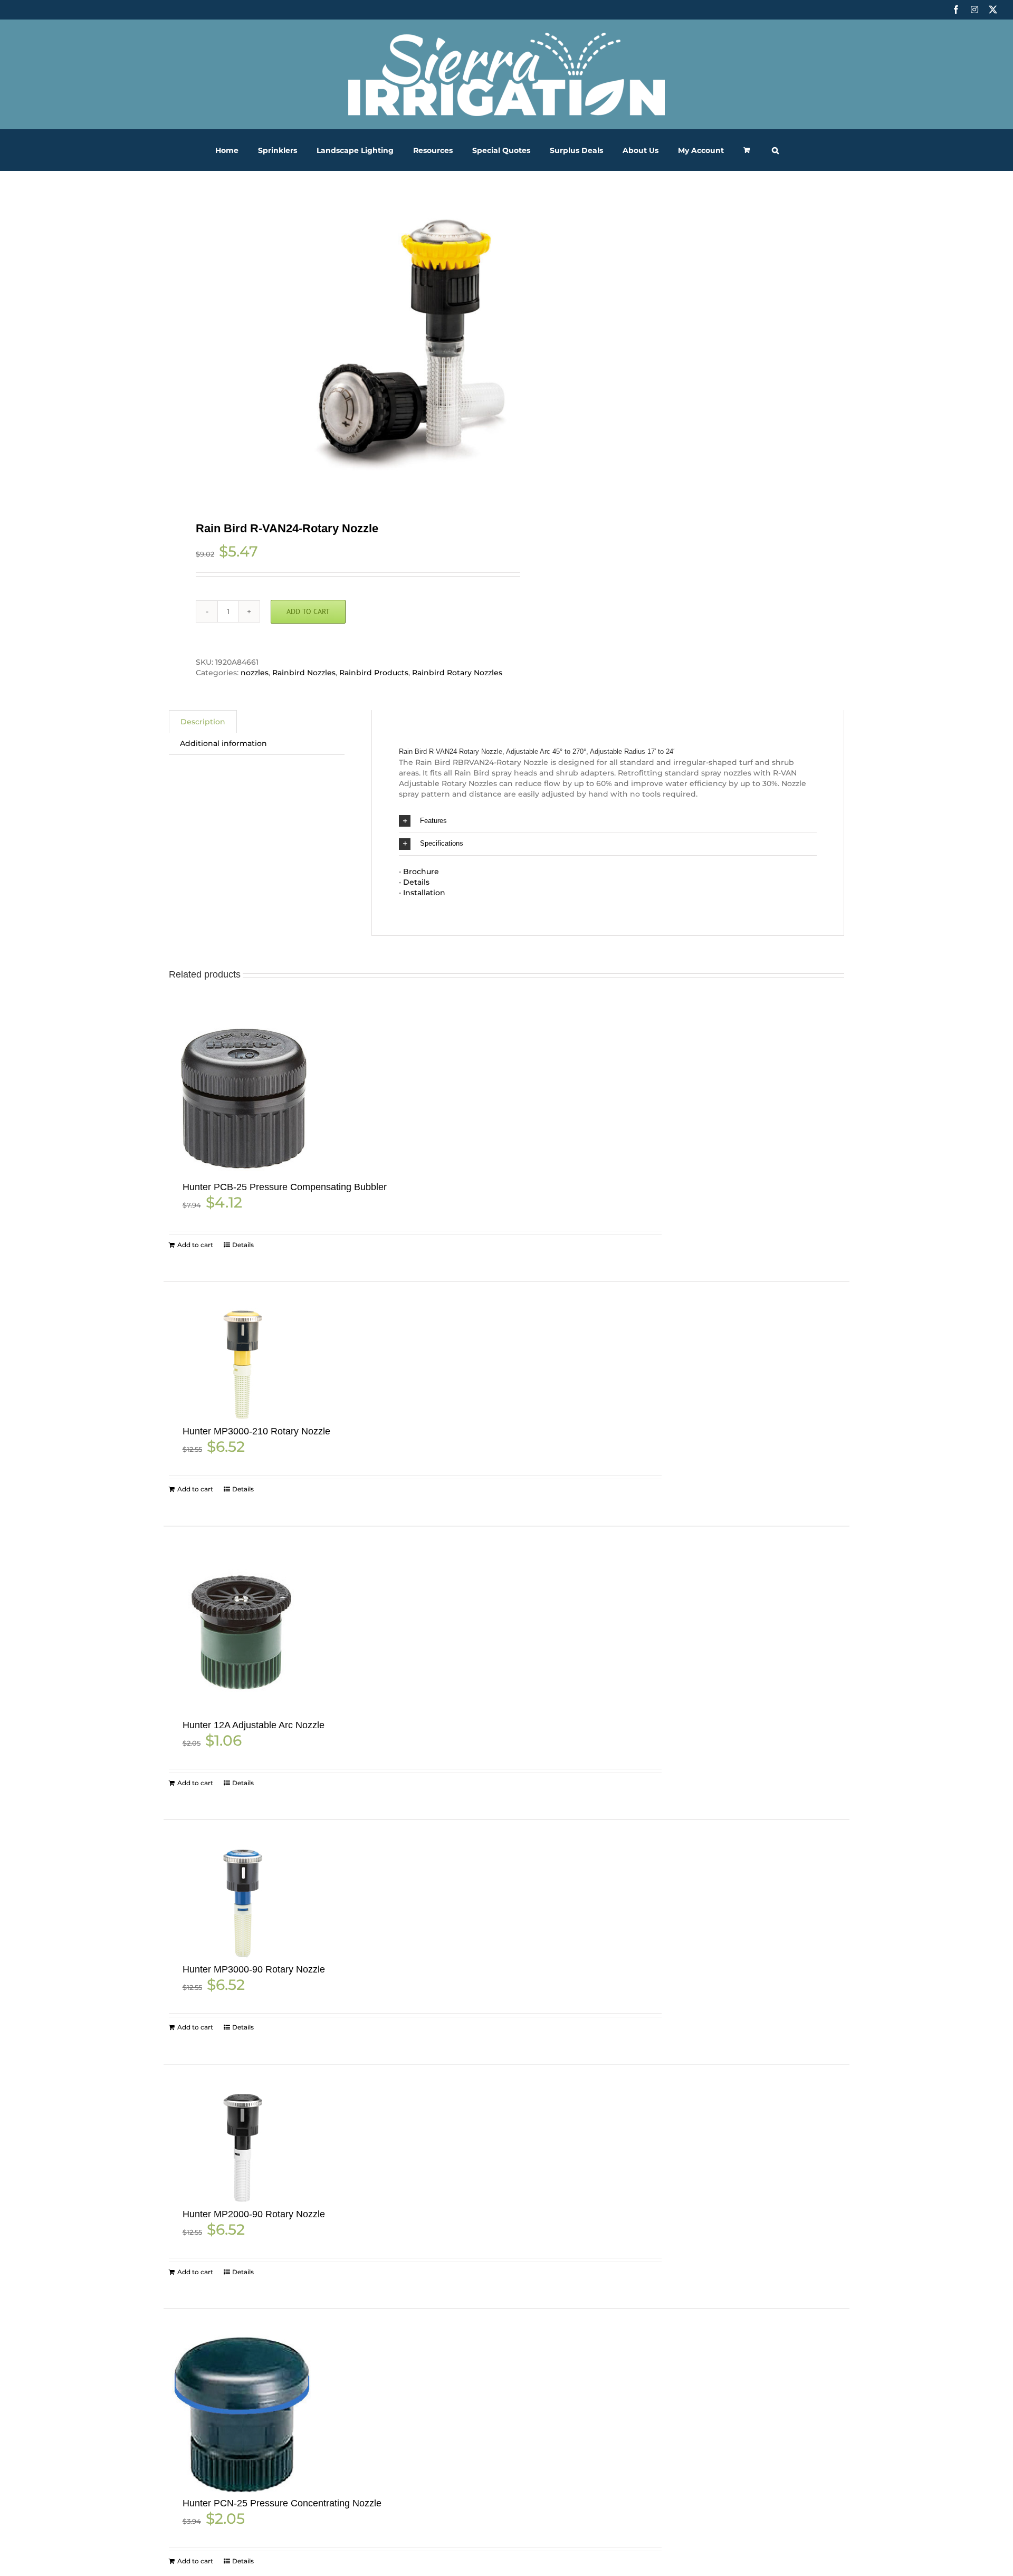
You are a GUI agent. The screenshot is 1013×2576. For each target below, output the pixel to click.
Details (416, 882)
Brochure (421, 872)
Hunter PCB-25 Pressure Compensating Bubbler (285, 1187)
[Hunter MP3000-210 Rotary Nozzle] (242, 1365)
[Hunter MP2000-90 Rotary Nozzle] (242, 2148)
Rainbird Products (374, 673)
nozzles (255, 673)
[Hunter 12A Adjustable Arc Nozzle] (242, 1634)
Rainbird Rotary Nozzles (457, 673)
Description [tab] (203, 722)
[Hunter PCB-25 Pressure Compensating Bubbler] (242, 1098)
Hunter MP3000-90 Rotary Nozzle (254, 1969)
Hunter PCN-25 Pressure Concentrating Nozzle (282, 2503)
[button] (775, 150)
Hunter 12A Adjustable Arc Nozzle (254, 1725)
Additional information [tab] (223, 743)
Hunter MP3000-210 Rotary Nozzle (256, 1431)
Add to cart (308, 611)
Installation (424, 893)
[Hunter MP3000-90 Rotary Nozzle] (242, 1903)
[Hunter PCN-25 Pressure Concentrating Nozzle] (242, 2414)
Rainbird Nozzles (304, 673)
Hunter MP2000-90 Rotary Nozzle (254, 2214)
